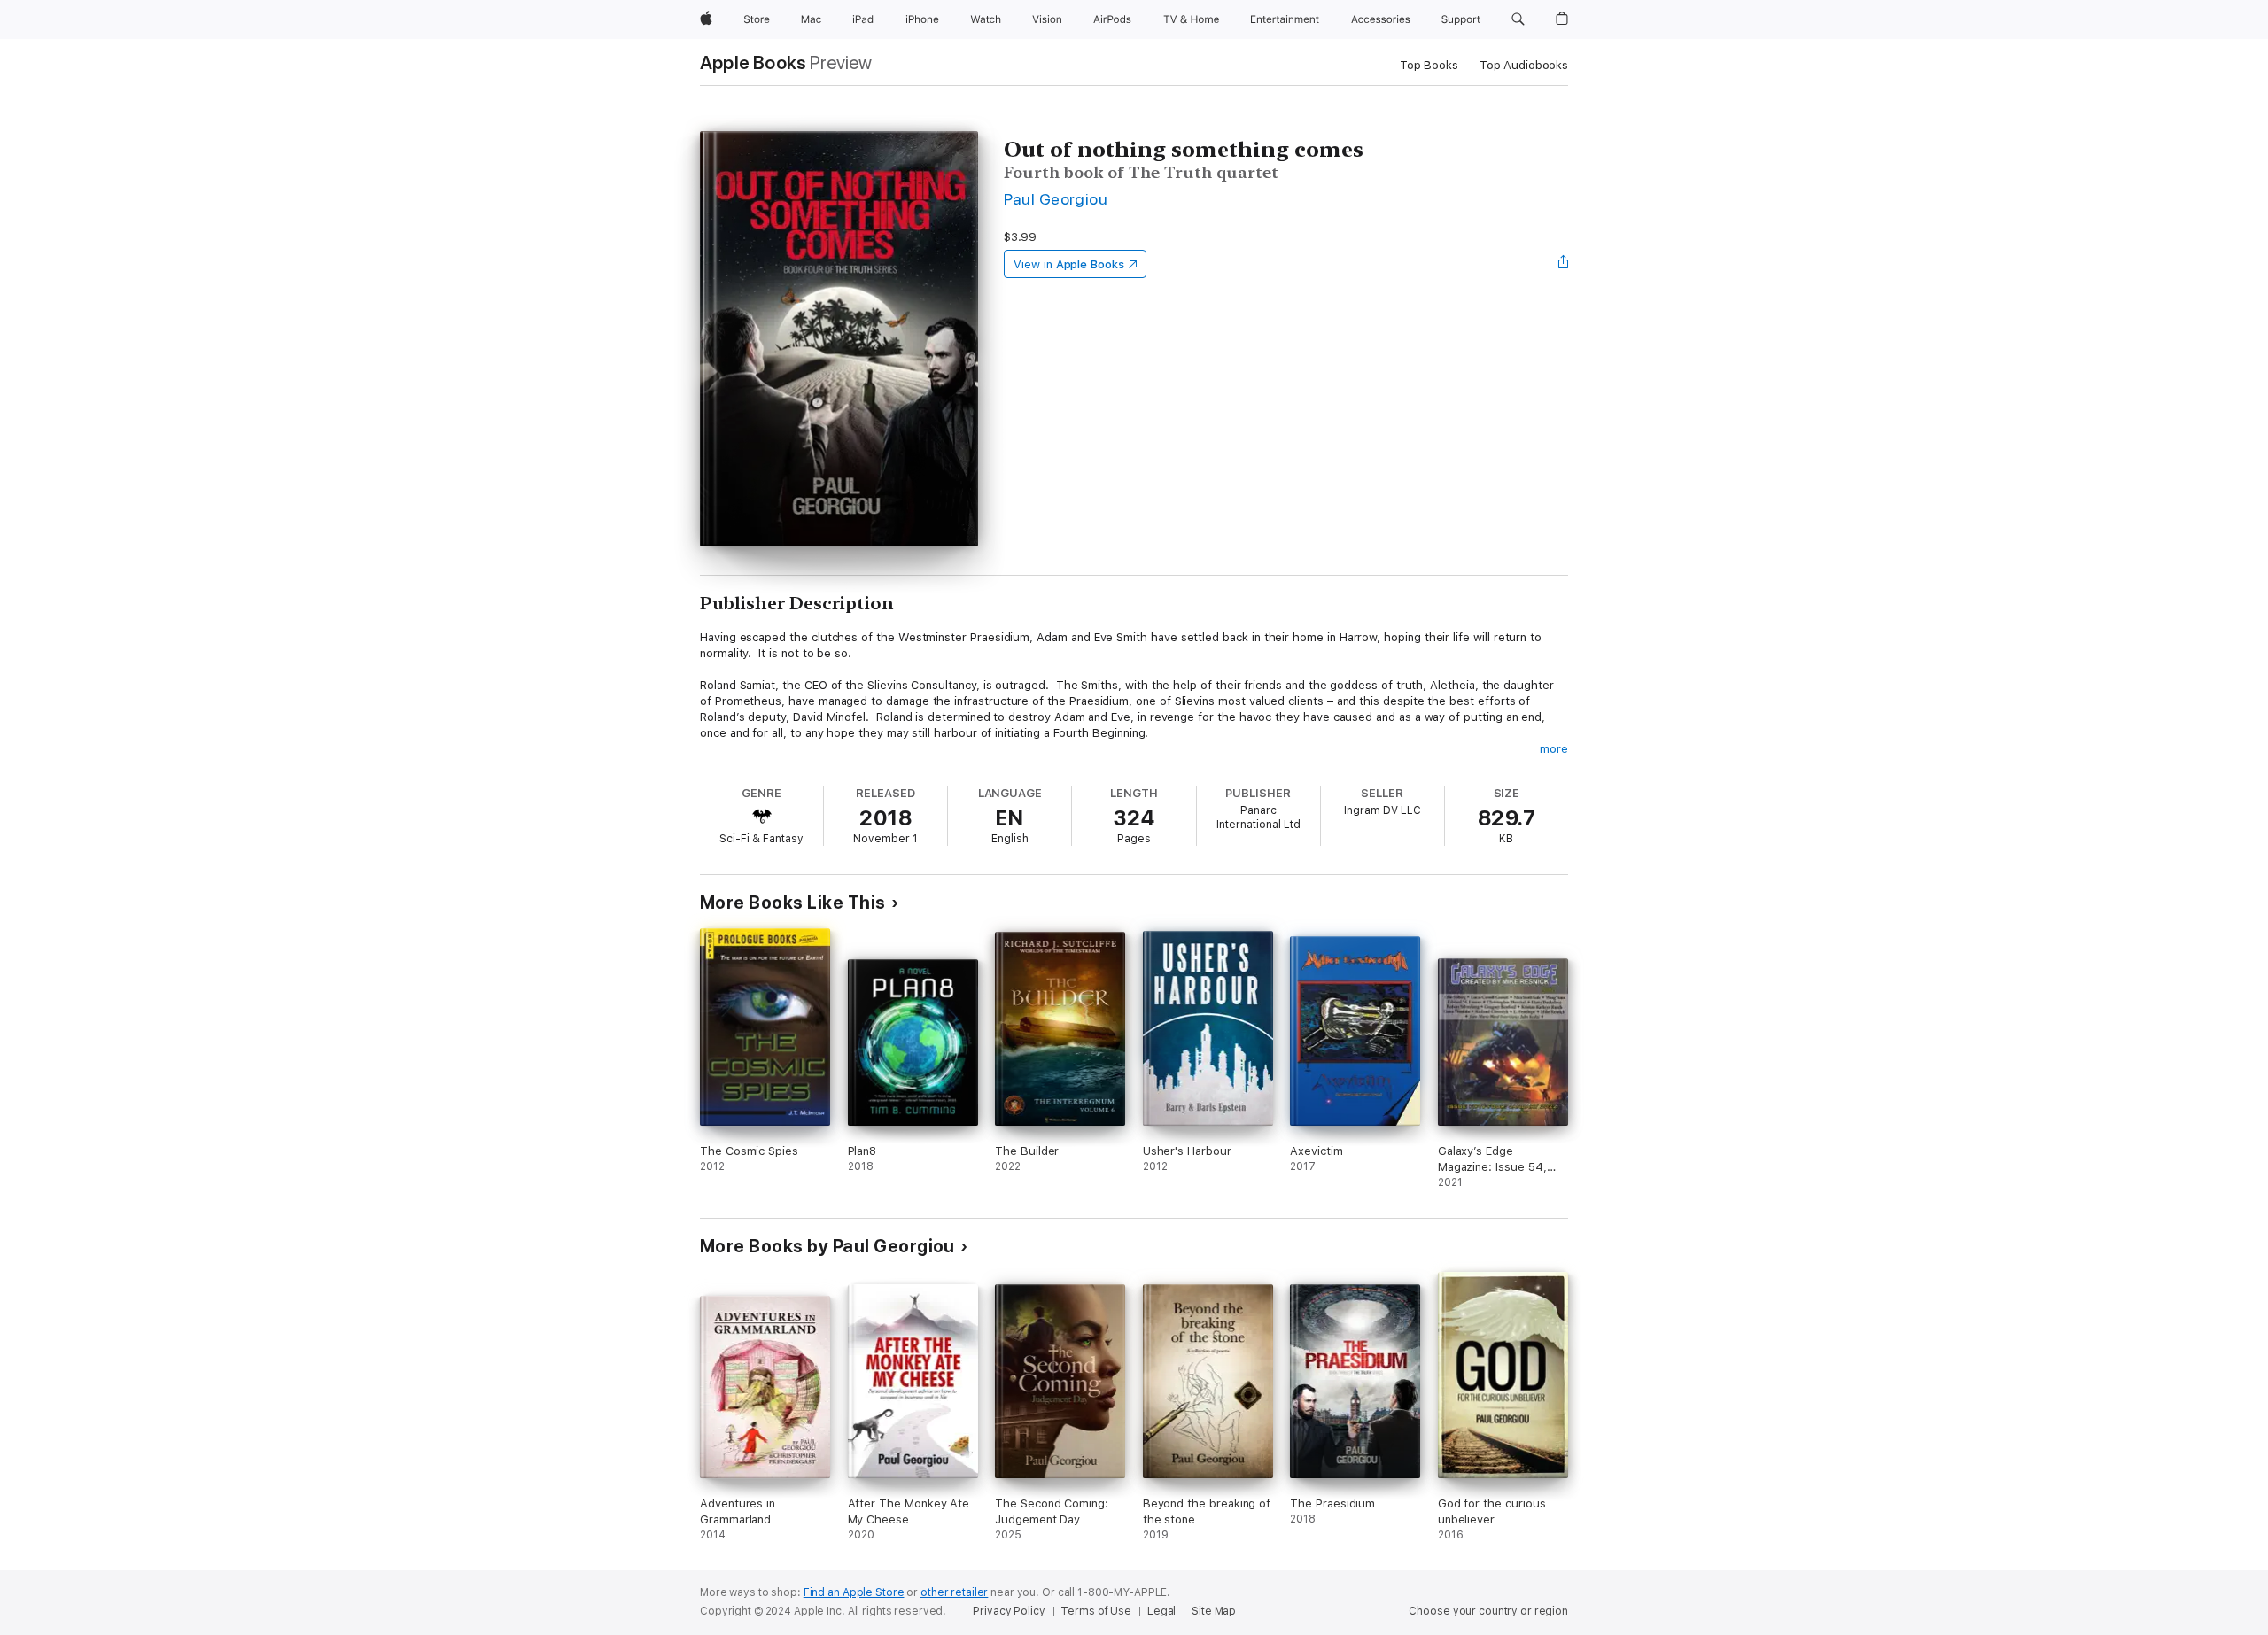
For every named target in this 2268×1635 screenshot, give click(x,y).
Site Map (1214, 1611)
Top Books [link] (1429, 65)
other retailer (954, 1592)
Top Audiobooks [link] (1524, 65)
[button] (1518, 19)
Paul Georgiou (1056, 199)
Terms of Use (1096, 1611)
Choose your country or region (1488, 1611)
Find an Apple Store (854, 1592)
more (1554, 749)
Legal (1161, 1611)
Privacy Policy (1009, 1611)
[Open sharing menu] (1564, 264)
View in (1069, 264)
